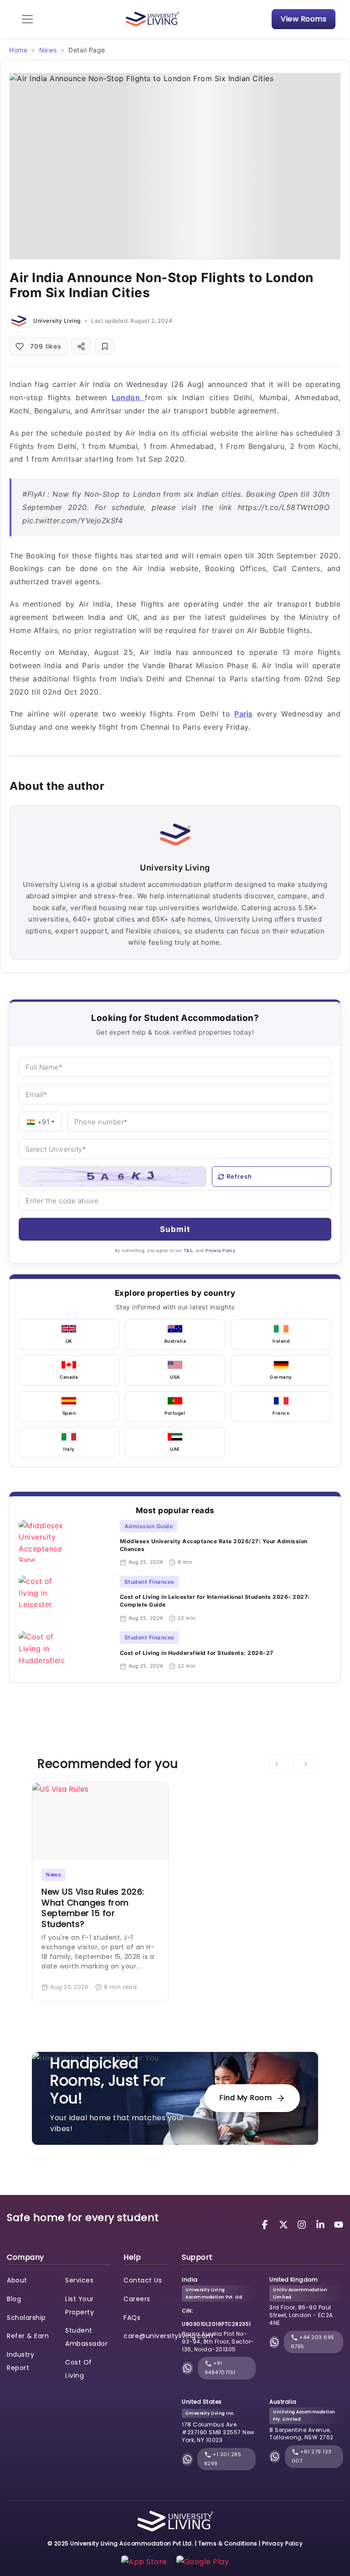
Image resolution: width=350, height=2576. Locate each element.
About (17, 2280)
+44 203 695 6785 (313, 2342)
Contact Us (143, 2280)
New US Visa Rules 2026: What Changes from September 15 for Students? (93, 1908)
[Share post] (81, 346)
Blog (14, 2299)
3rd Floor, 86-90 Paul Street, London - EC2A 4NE (301, 2315)
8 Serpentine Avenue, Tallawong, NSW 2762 (301, 2434)
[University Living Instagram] (303, 2224)
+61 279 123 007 (312, 2456)
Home (18, 50)
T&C (188, 1250)
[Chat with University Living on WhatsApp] (187, 2368)
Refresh (239, 1176)
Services (79, 2280)
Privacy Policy (220, 1250)
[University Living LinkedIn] (322, 2224)
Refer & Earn (28, 2336)
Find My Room (245, 2098)
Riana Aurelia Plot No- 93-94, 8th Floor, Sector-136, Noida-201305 (218, 2342)
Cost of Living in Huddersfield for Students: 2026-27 (197, 1653)
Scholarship (26, 2318)
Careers (137, 2299)
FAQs (132, 2318)
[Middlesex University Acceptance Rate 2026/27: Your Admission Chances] (66, 1543)
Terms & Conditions (228, 2543)
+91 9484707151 (220, 2368)
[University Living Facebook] (266, 2224)
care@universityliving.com (168, 2336)
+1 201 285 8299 (223, 2459)
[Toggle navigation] (27, 19)
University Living (57, 321)
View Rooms (304, 19)
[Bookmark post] (105, 346)
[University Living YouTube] (339, 2224)
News (48, 50)
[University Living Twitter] (285, 2224)
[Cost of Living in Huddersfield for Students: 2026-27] (66, 1652)
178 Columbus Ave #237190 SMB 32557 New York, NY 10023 (218, 2432)
